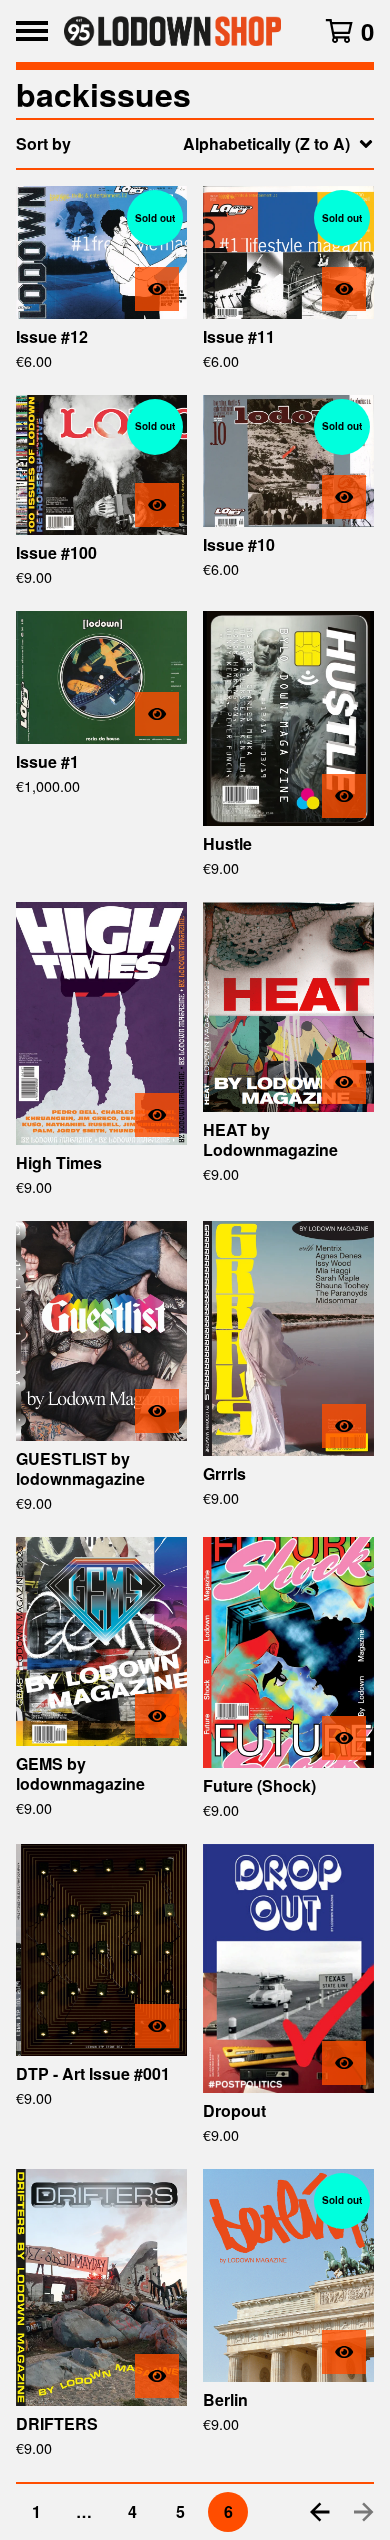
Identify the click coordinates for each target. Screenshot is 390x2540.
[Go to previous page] (320, 2512)
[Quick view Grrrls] (344, 1426)
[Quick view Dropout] (344, 2063)
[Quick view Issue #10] (344, 497)
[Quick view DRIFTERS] (157, 2376)
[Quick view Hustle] (344, 796)
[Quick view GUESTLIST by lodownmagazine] (157, 1411)
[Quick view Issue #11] (344, 289)
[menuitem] (195, 144)
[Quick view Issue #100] (157, 505)
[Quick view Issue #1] (157, 714)
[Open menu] (32, 31)
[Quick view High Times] (157, 1115)
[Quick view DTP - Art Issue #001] (157, 2026)
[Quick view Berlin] (344, 2352)
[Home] (172, 31)
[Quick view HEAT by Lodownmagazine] (344, 1082)
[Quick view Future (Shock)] (344, 1738)
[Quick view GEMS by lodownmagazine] (157, 1716)
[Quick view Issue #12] (157, 289)
